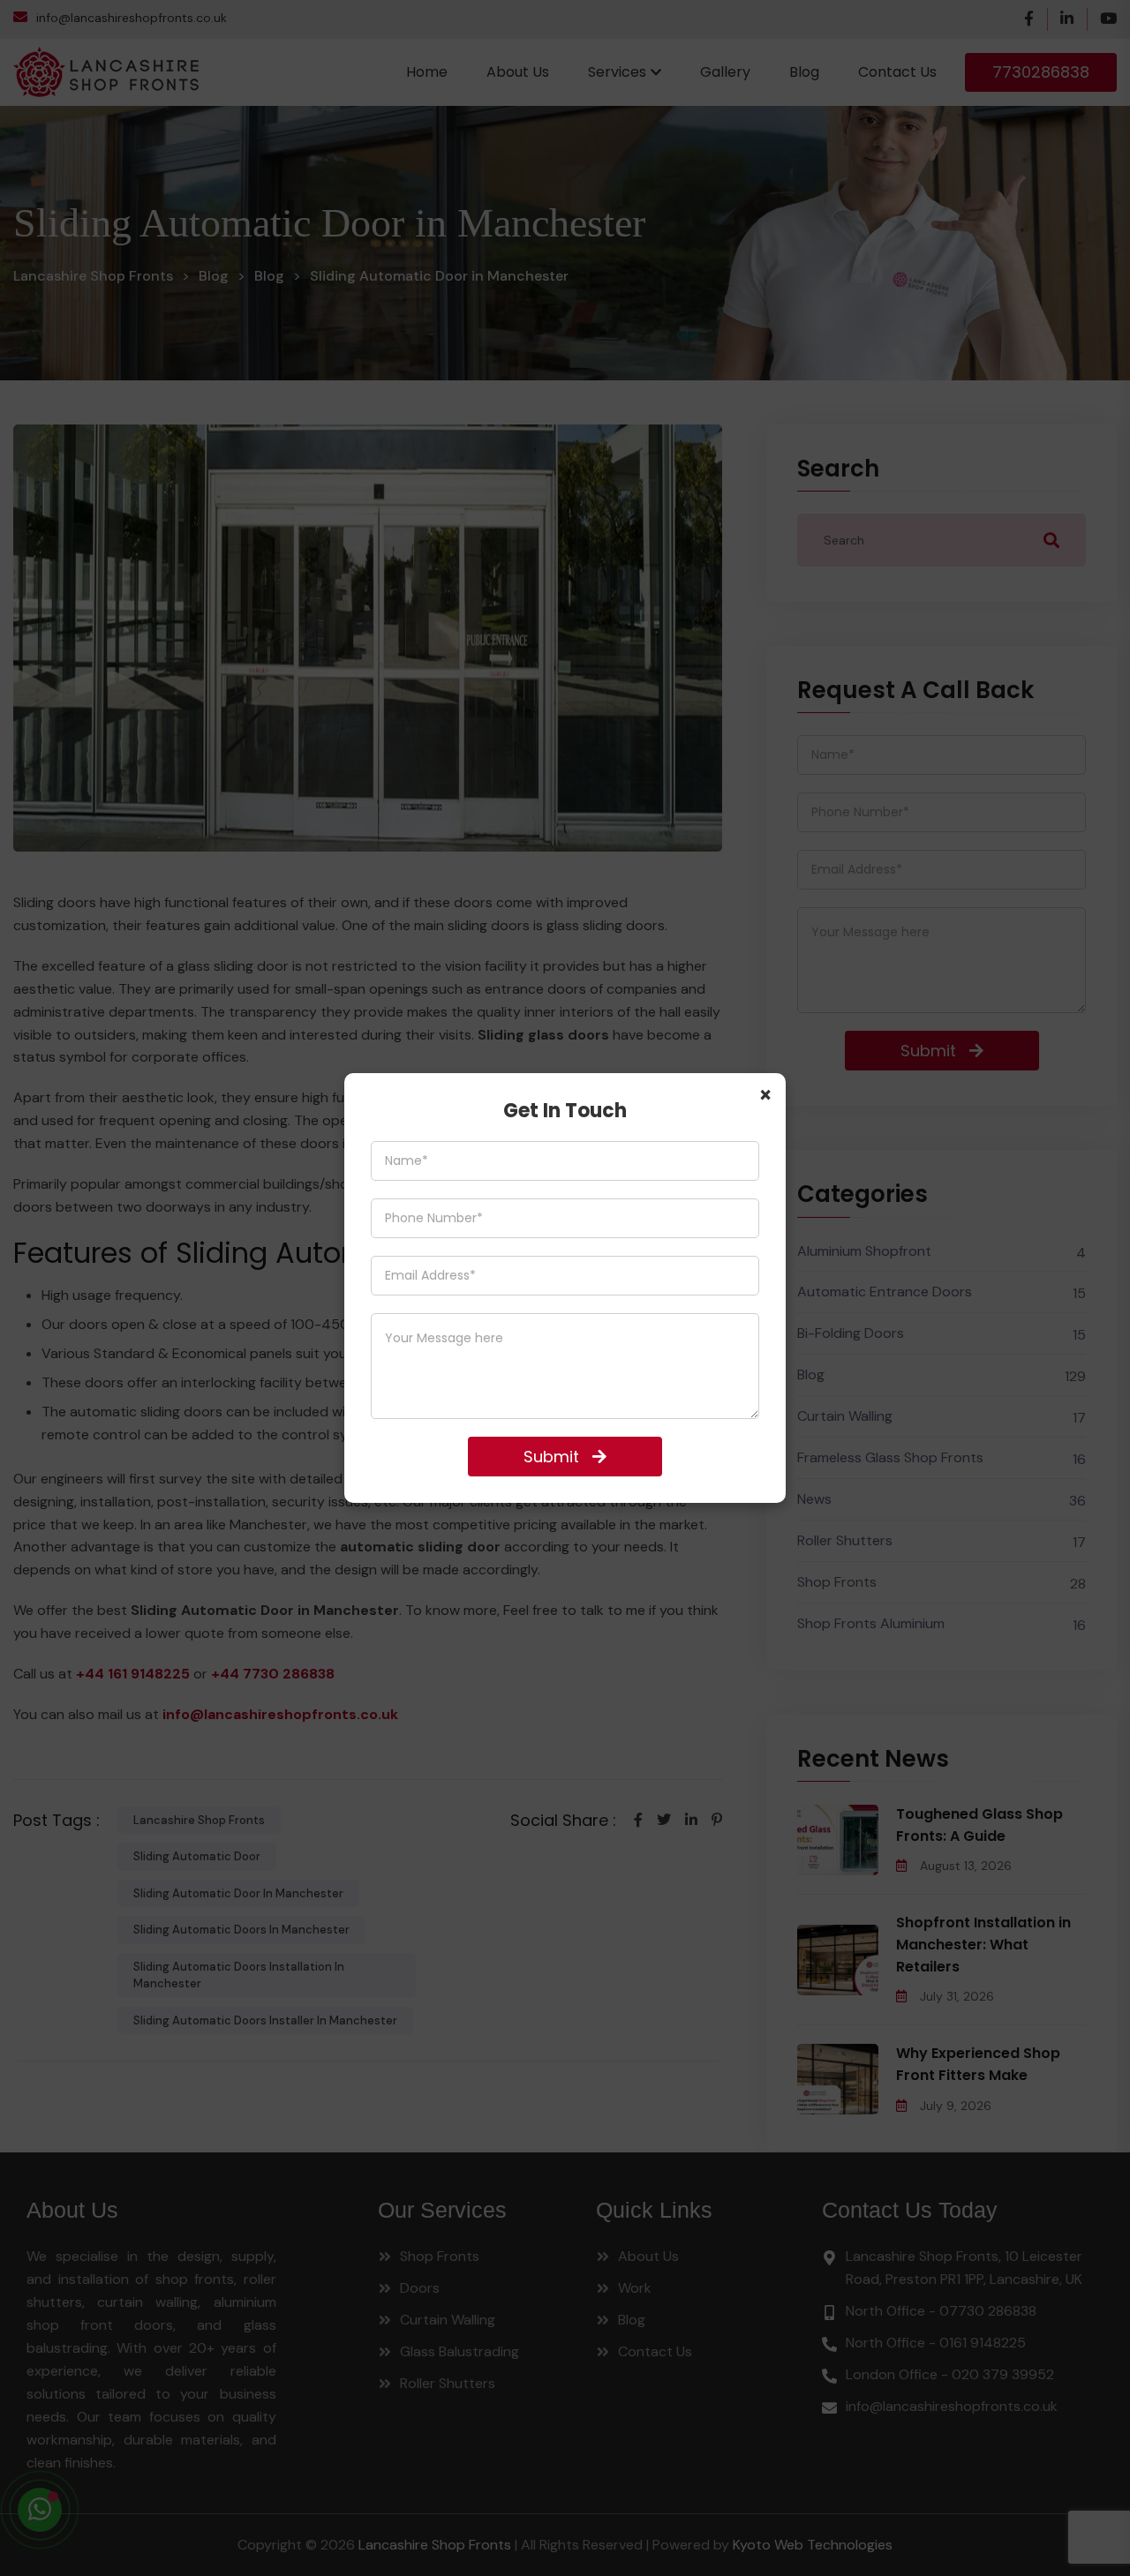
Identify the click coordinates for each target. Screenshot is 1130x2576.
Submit (551, 1457)
